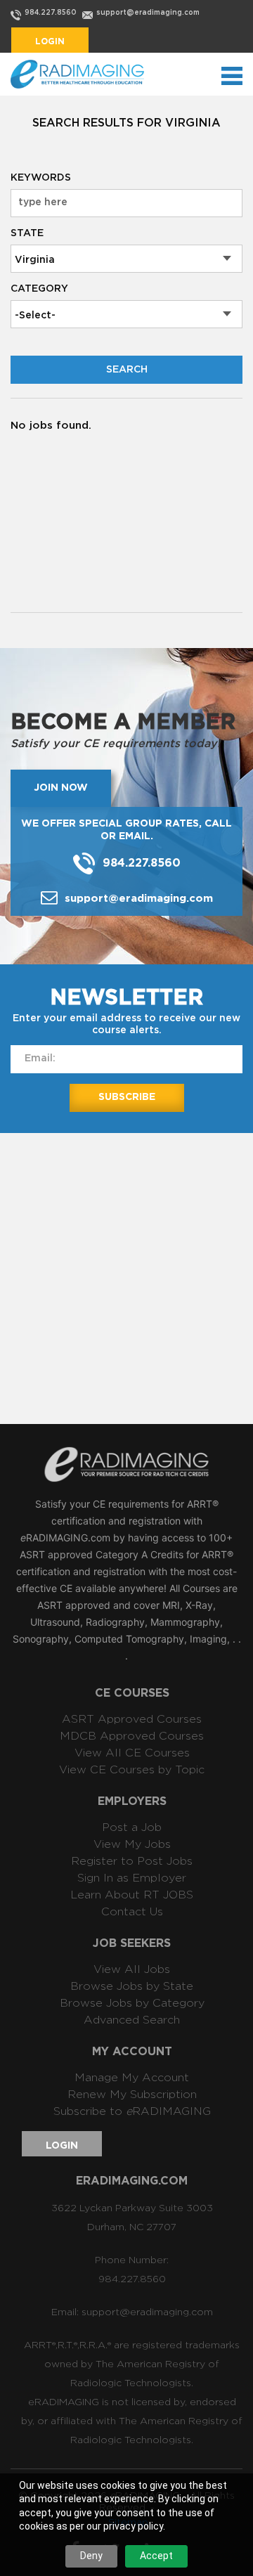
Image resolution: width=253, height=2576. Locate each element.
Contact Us (132, 1912)
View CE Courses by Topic (132, 1770)
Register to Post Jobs (132, 1861)
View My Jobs (132, 1844)
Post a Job (132, 1827)
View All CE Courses (132, 1753)
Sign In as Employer (132, 1878)
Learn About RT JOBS (132, 1895)
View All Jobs (132, 1969)
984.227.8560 (51, 13)
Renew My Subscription (132, 2095)
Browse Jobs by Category (132, 2003)
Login (50, 41)
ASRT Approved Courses (132, 1719)
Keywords (41, 178)
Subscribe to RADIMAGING (132, 2111)
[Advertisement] (126, 1277)
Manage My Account (132, 2078)
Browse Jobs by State (132, 1986)
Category (39, 289)
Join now (61, 788)
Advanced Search (132, 2020)
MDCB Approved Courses (132, 1736)
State (27, 233)
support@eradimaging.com (148, 13)
